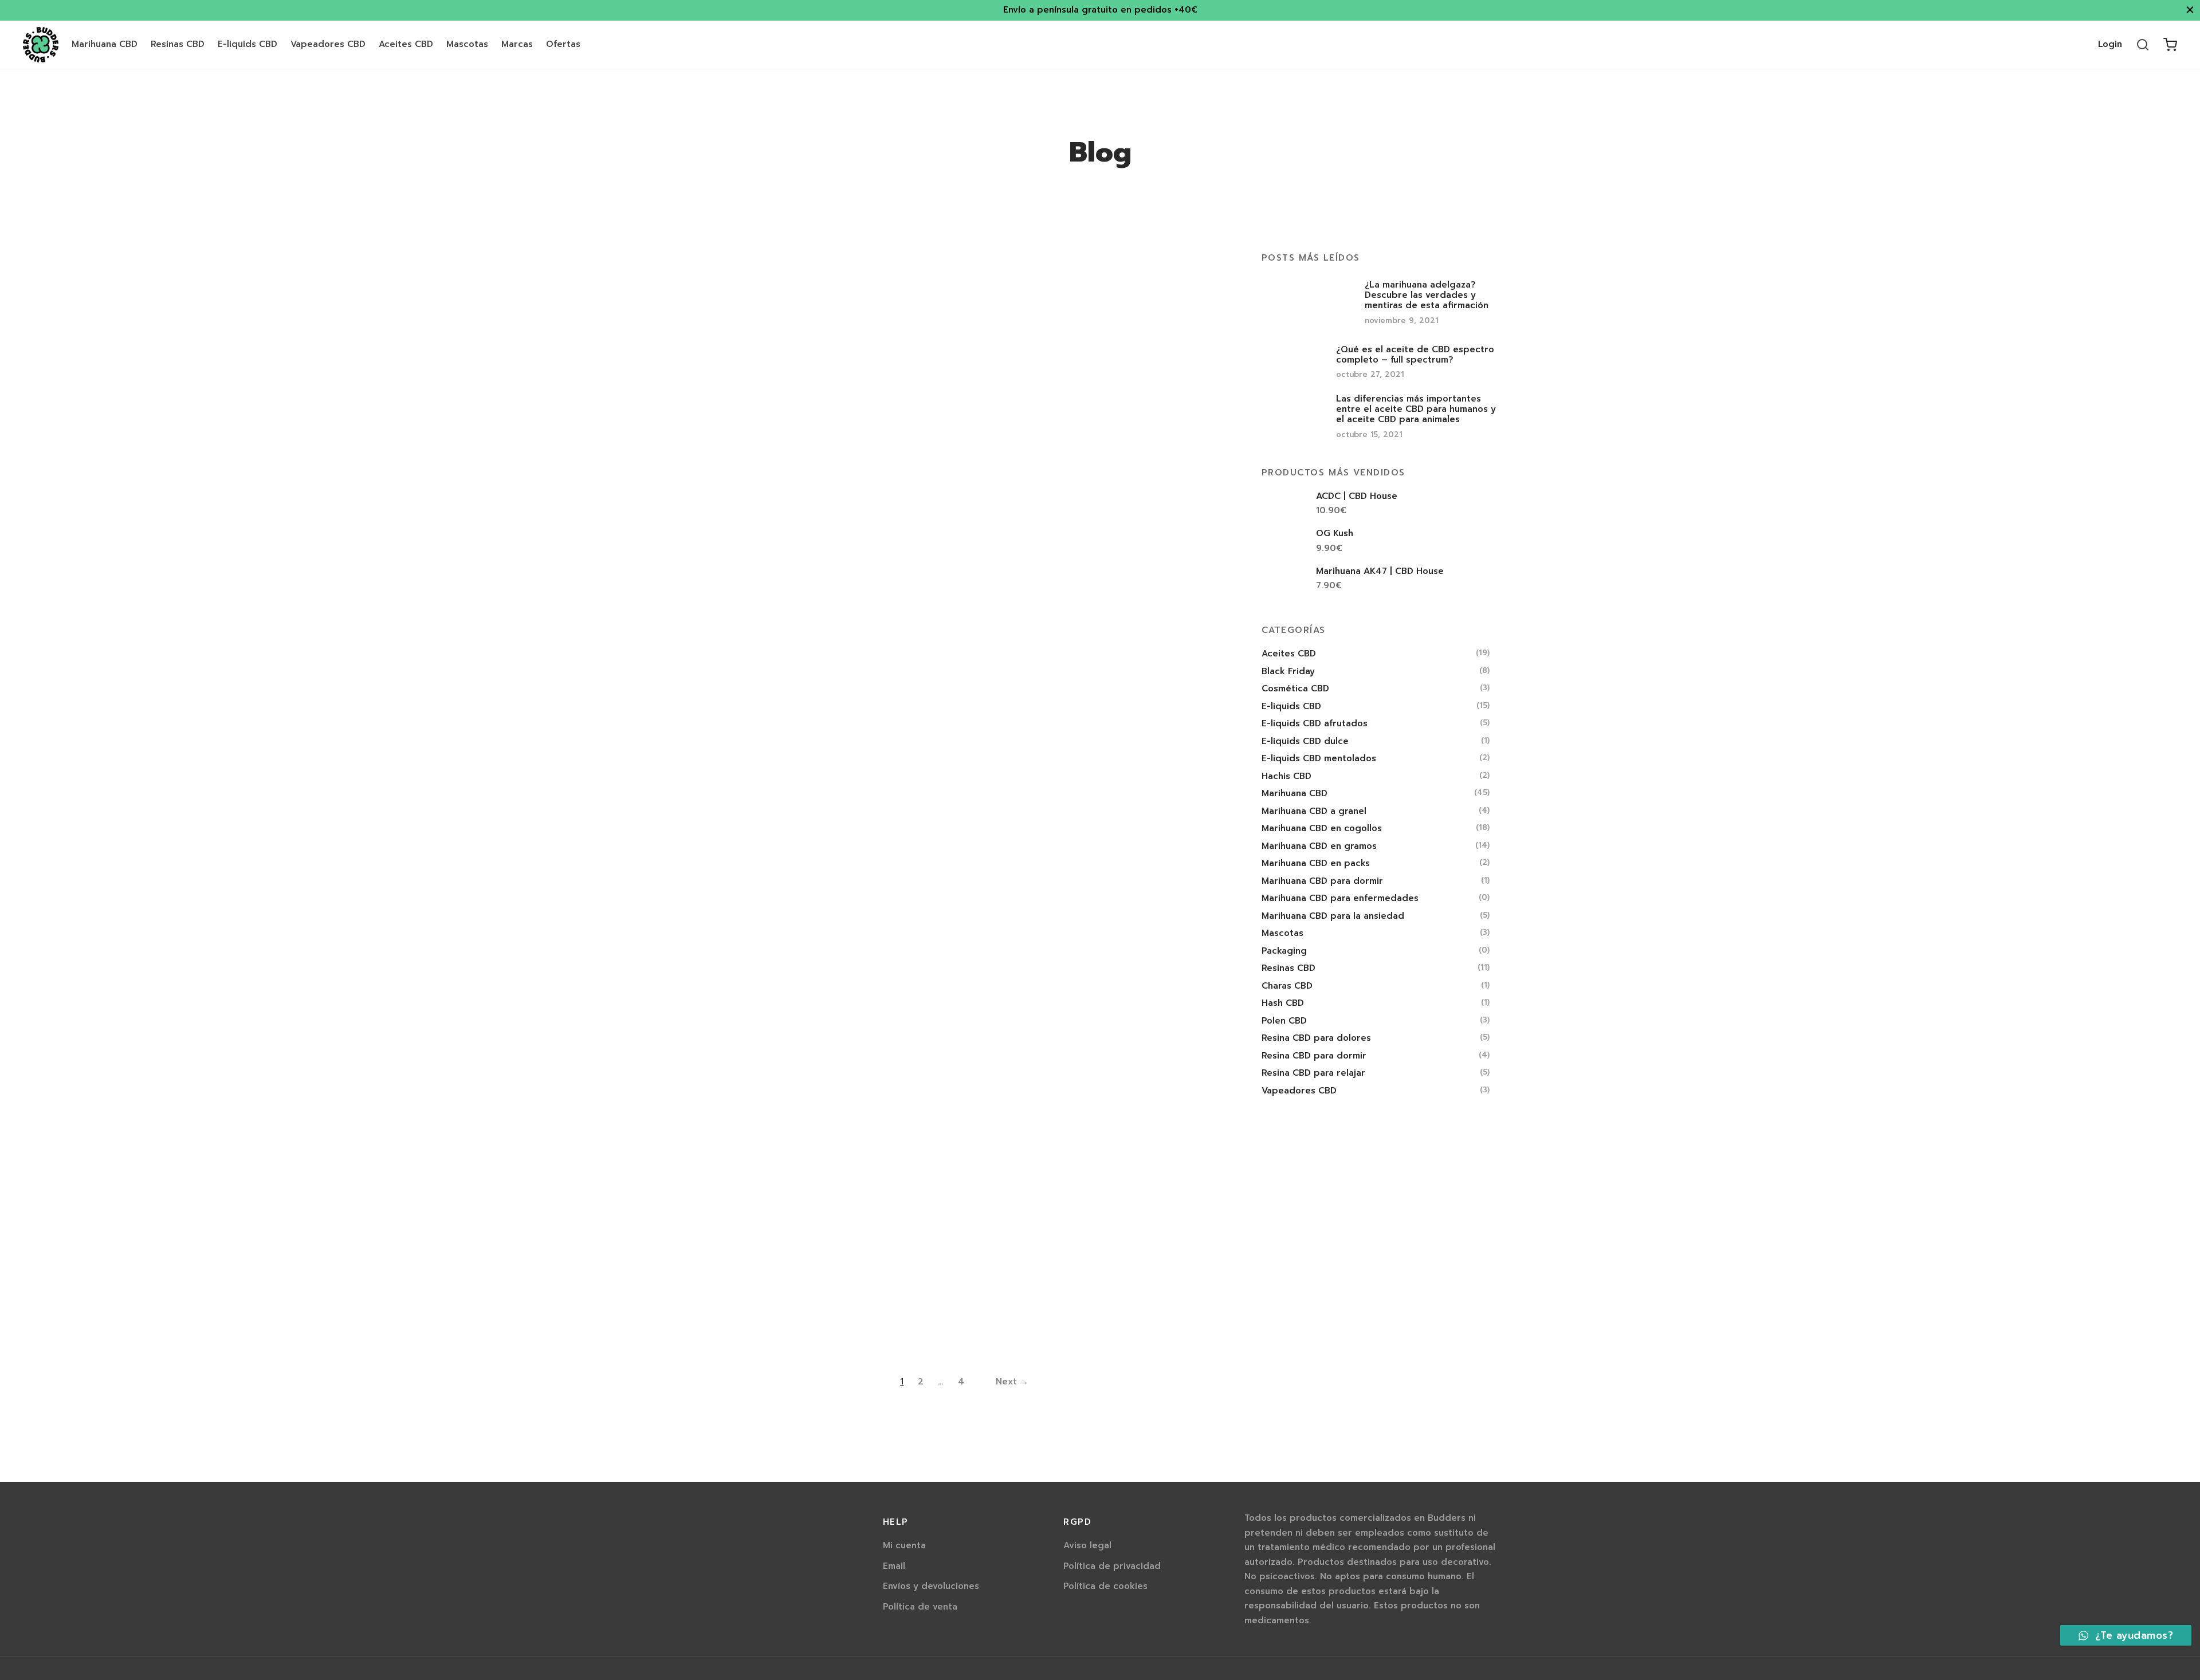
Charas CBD (1287, 985)
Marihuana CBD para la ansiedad (1333, 915)
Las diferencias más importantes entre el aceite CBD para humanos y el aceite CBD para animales (1142, 425)
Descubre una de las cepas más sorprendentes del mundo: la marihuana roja (1144, 955)
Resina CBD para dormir (1314, 1055)
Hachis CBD (1286, 776)
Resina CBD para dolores (1316, 1038)
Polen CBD (1284, 1020)
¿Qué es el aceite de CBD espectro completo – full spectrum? (961, 414)
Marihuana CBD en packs (1316, 863)
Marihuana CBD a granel (1314, 811)
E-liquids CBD (247, 44)
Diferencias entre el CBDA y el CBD (781, 685)
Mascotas (467, 44)
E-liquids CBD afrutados (1315, 723)
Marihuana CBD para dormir (1322, 880)
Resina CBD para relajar (1313, 1073)
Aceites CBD (406, 44)
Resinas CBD (178, 44)
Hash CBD (1283, 1003)
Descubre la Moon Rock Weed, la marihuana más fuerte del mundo (958, 832)
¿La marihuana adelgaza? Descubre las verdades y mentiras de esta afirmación (780, 420)
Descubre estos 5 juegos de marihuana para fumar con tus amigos (779, 1198)
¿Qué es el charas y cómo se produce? (1143, 685)
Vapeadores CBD (328, 44)
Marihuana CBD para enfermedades (1340, 898)
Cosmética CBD (1295, 688)
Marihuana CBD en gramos (1319, 845)
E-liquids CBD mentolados (1319, 758)
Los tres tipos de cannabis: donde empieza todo (962, 691)
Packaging (1284, 950)
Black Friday (1288, 671)
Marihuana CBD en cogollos (1322, 828)
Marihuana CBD (105, 44)
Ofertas (563, 44)
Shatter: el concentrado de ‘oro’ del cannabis (783, 944)
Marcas (517, 44)
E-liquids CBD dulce (1305, 741)
